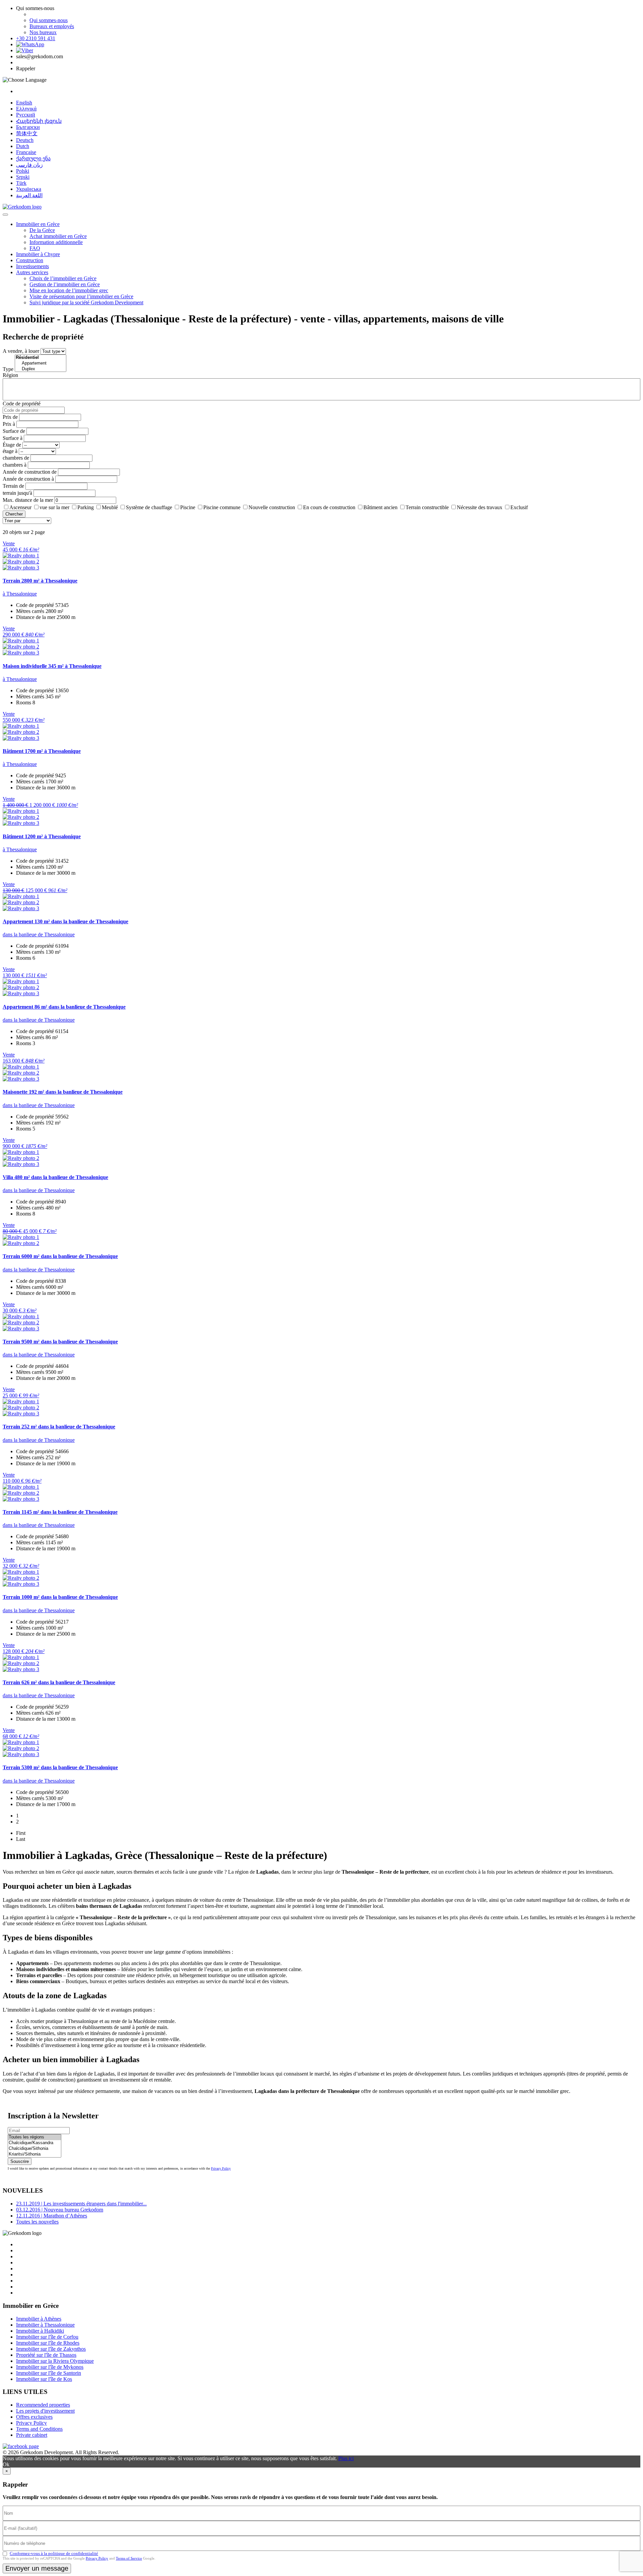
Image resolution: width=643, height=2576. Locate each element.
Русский (26, 115)
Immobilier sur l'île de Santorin (49, 2373)
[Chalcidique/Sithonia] (34, 2149)
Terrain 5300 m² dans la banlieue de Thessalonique (60, 1767)
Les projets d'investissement (45, 2411)
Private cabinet (32, 2435)
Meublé (110, 507)
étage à (10, 451)
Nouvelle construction (272, 507)
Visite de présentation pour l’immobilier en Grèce (81, 296)
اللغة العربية (29, 195)
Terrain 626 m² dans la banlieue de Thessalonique (59, 1682)
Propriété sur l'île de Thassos (46, 2355)
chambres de (16, 458)
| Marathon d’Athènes (52, 2216)
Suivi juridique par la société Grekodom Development (86, 302)
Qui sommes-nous (49, 20)
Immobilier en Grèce (38, 224)
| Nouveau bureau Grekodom (60, 2210)
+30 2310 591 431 (36, 38)
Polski (23, 171)
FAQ (35, 248)
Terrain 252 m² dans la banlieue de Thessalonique (59, 1427)
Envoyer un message (37, 2568)
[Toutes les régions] (34, 2137)
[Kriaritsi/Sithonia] (34, 2154)
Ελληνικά (26, 109)
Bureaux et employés (52, 26)
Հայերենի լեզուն (39, 121)
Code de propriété (22, 404)
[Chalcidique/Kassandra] (34, 2143)
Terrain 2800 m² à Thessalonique (40, 581)
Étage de (12, 445)
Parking (86, 507)
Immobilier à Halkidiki (40, 2331)
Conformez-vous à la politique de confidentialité (54, 2553)
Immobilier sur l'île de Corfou (47, 2337)
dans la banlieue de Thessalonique (39, 934)
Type (8, 369)
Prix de (10, 417)
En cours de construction (329, 507)
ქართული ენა (33, 159)
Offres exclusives (34, 2417)
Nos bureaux (43, 32)
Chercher (14, 514)
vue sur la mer (54, 507)
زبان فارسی (29, 165)
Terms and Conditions (39, 2429)
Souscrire (20, 2161)
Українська (29, 189)
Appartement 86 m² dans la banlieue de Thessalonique (64, 1007)
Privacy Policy (221, 2168)
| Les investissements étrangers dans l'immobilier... (81, 2204)
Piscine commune (222, 507)
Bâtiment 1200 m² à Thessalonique (42, 836)
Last (21, 1839)
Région (10, 375)
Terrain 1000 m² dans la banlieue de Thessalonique (60, 1597)
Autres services (32, 272)
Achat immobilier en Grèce (58, 236)
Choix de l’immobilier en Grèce (63, 278)
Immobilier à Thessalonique (45, 2325)
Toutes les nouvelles (37, 2222)
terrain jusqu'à (17, 493)
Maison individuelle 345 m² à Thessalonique (52, 666)
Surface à (13, 438)
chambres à (15, 465)
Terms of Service (129, 2558)
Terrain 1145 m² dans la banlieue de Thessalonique (60, 1512)
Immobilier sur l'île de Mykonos (50, 2367)
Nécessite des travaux (480, 507)
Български (28, 127)
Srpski (23, 177)
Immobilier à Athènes (39, 2319)
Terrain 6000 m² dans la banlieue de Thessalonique (60, 1256)
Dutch (23, 146)
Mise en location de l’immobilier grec (69, 290)
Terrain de (13, 486)
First (21, 1833)
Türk (21, 183)
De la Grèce (42, 230)
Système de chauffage (149, 507)
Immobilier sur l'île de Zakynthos (51, 2349)
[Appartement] (41, 363)
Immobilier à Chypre (38, 254)
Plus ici (346, 2458)
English (24, 103)
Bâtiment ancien (380, 507)
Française (26, 152)
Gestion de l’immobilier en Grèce (65, 284)
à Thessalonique (20, 594)
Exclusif (519, 507)
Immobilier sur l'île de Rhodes (48, 2343)
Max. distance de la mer (28, 500)
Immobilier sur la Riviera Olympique (55, 2361)
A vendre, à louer (21, 351)
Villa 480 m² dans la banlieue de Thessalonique (55, 1177)
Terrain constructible (427, 507)
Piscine (188, 507)
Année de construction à (28, 479)
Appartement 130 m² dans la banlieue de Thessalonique (65, 921)
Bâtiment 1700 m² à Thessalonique (42, 751)
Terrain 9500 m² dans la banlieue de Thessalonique (60, 1342)
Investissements (32, 266)
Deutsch (25, 140)
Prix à (9, 424)
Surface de (14, 431)
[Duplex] (41, 369)
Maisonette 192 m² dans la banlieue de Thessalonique (63, 1092)
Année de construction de (30, 472)
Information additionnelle (56, 242)
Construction (30, 260)
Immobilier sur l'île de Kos (44, 2379)
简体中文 (27, 133)
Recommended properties (43, 2405)
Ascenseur (20, 507)
